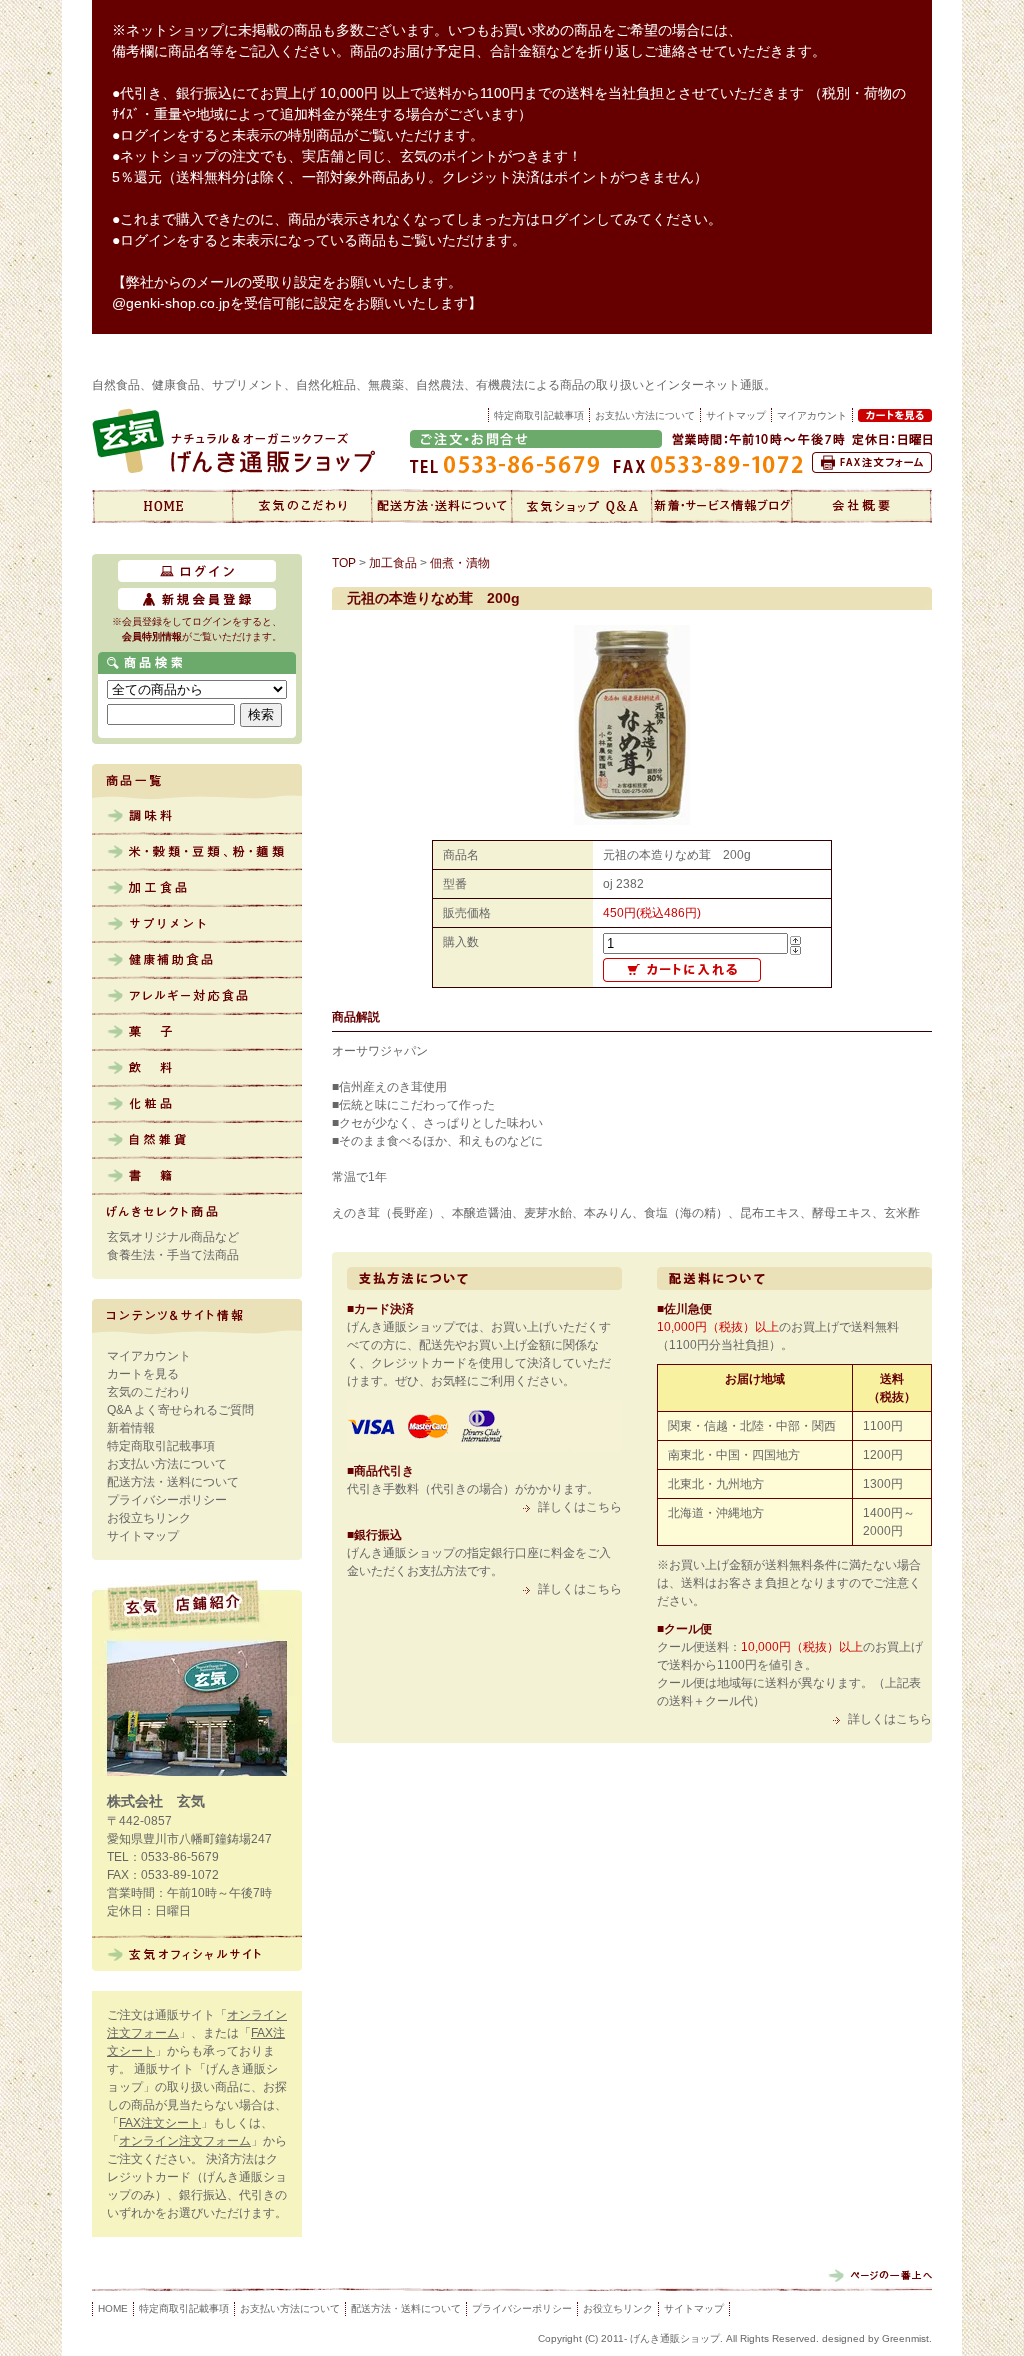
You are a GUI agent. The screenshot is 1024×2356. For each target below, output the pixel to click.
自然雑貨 (197, 1141)
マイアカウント (149, 1356)
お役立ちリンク (149, 1518)
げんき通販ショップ (162, 506)
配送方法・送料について (442, 506)
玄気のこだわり (302, 506)
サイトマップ (736, 415)
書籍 (197, 1177)
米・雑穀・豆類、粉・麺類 (197, 853)
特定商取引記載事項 (539, 415)
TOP (344, 563)
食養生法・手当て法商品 (173, 1255)
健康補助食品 (197, 961)
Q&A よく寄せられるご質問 (180, 1410)
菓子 (197, 1033)
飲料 (197, 1069)
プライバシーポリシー (167, 1500)
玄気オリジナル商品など (173, 1237)
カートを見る (143, 1374)
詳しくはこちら (580, 1507)
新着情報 (722, 506)
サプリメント (197, 925)
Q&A (582, 506)
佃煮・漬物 (460, 563)
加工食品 (197, 889)
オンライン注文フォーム (185, 2141)
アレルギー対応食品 (197, 997)
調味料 (197, 817)
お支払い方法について (645, 415)
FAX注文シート (160, 2123)
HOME (113, 2308)
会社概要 (862, 506)
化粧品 (197, 1105)
